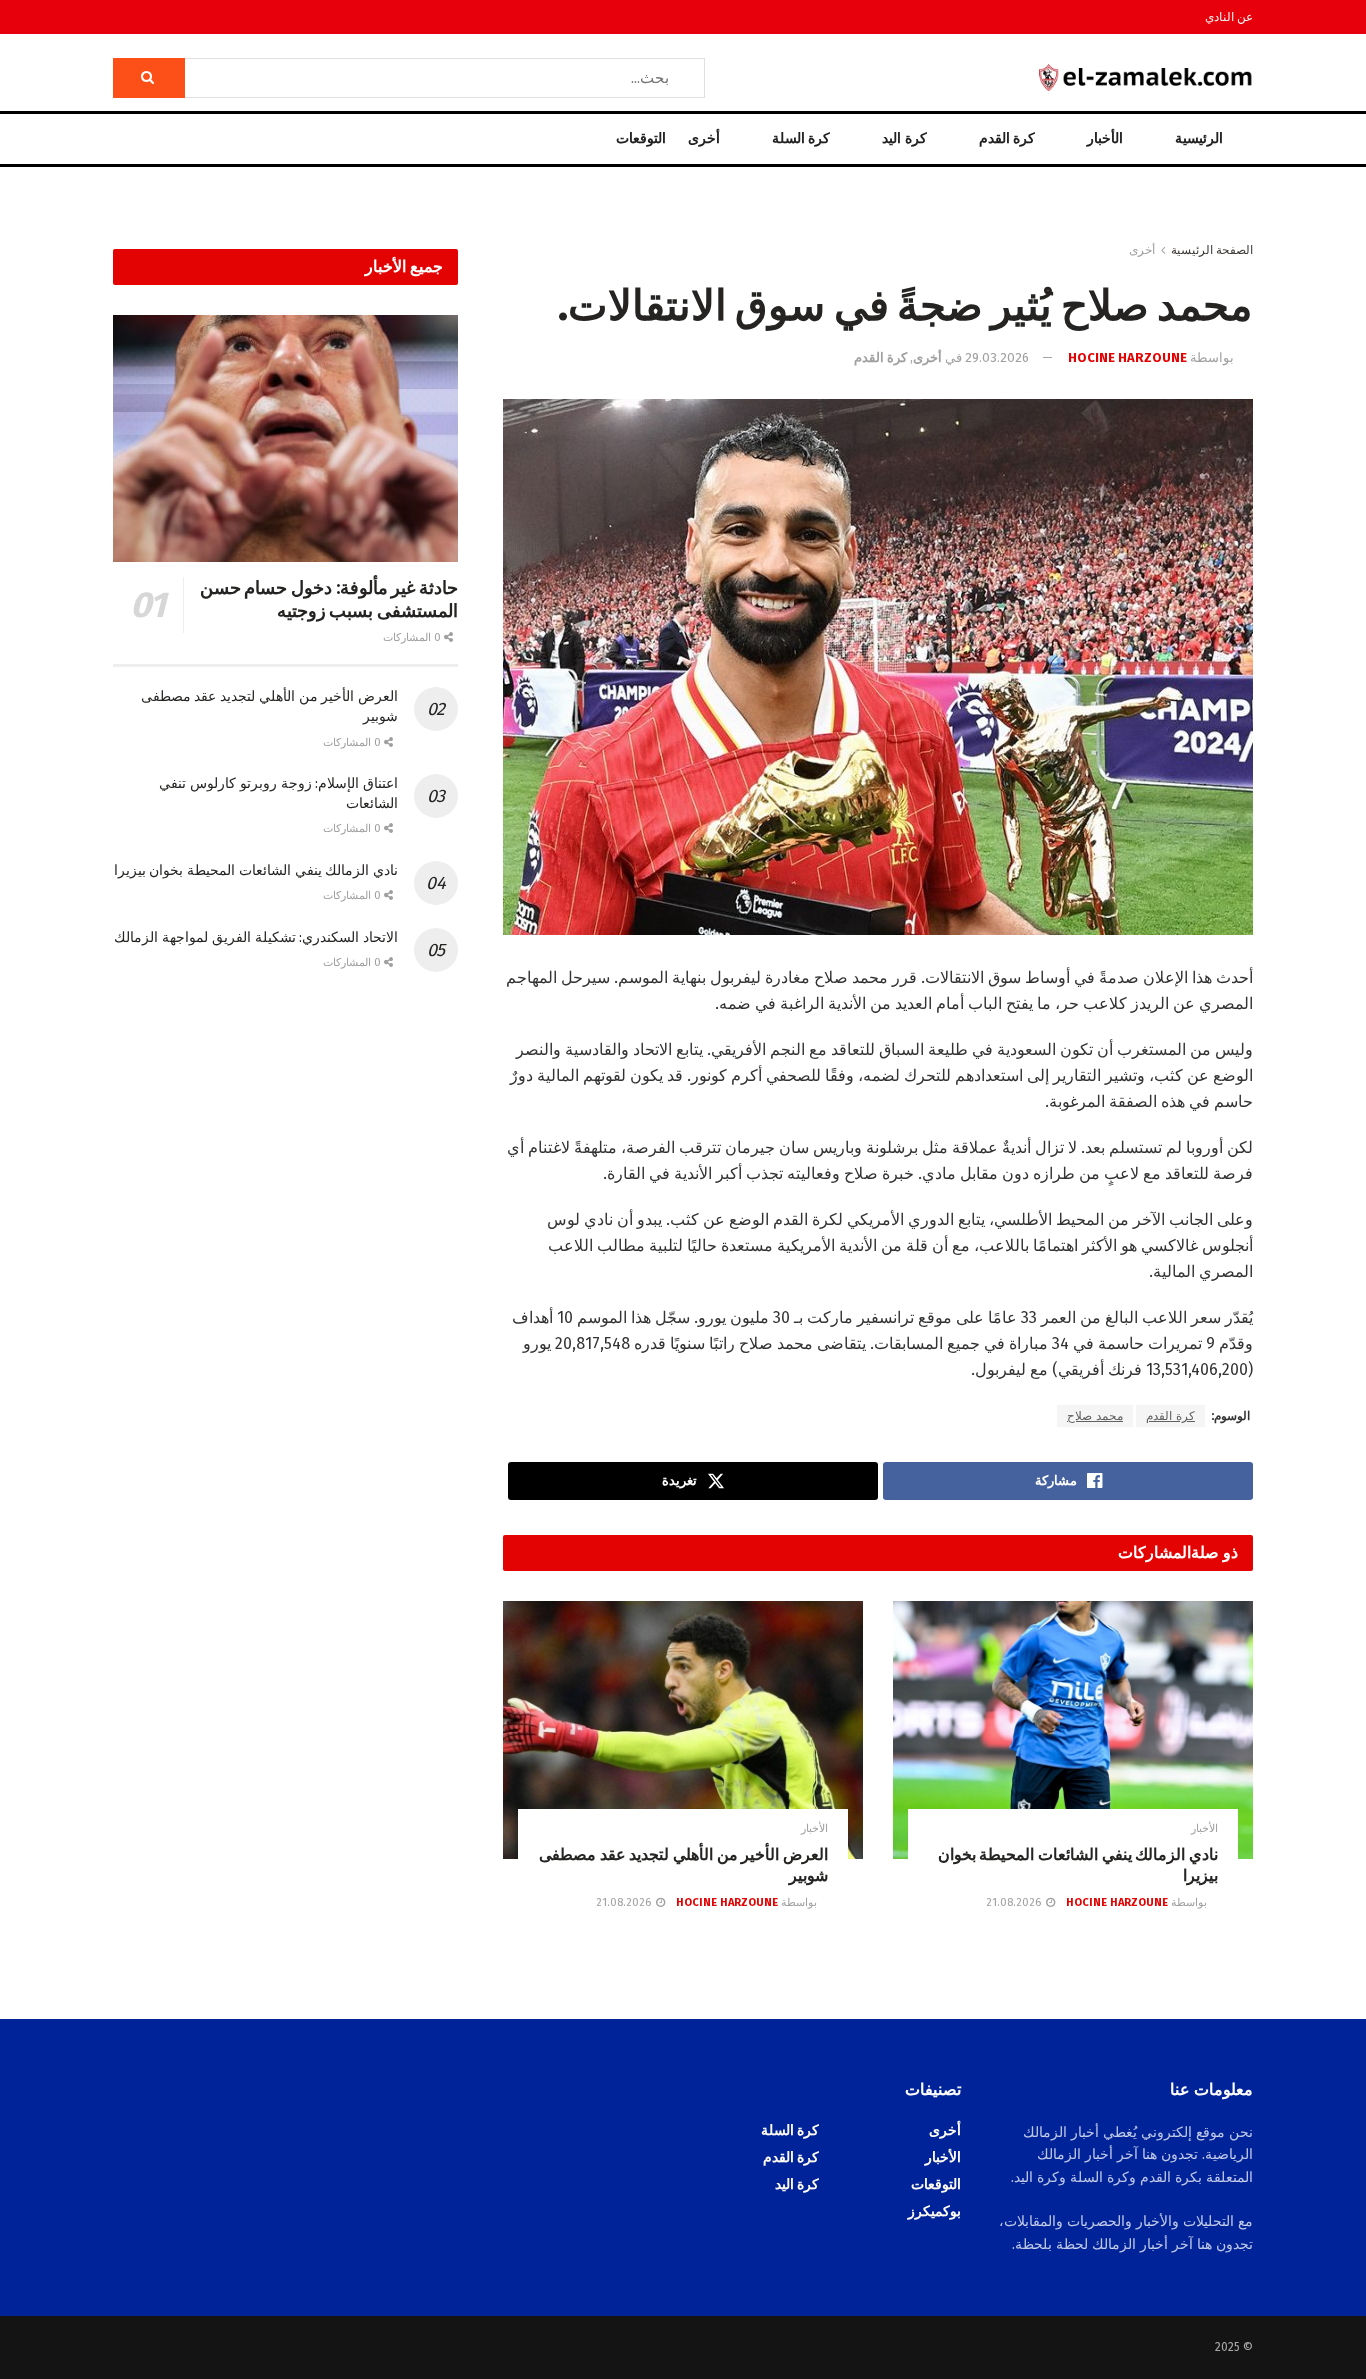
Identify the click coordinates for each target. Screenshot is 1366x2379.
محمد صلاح (1095, 1416)
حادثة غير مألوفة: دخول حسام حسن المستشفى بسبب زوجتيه (329, 599)
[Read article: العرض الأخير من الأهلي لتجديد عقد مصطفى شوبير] (683, 1729)
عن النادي (1229, 17)
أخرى (704, 138)
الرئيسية (1199, 138)
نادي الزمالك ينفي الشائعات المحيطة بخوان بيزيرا (256, 870)
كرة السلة (801, 138)
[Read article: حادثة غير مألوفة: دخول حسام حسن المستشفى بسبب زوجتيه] (285, 438)
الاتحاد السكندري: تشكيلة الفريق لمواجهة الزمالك (256, 937)
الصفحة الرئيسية (1212, 250)
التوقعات (641, 138)
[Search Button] (149, 78)
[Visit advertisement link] (683, 223)
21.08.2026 (1015, 1902)
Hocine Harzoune (1127, 357)
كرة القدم (1007, 138)
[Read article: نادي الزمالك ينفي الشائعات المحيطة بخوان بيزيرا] (1073, 1729)
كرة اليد (904, 138)
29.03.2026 (997, 357)
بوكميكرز (934, 2211)
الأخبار (1105, 138)
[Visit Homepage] (1146, 77)
